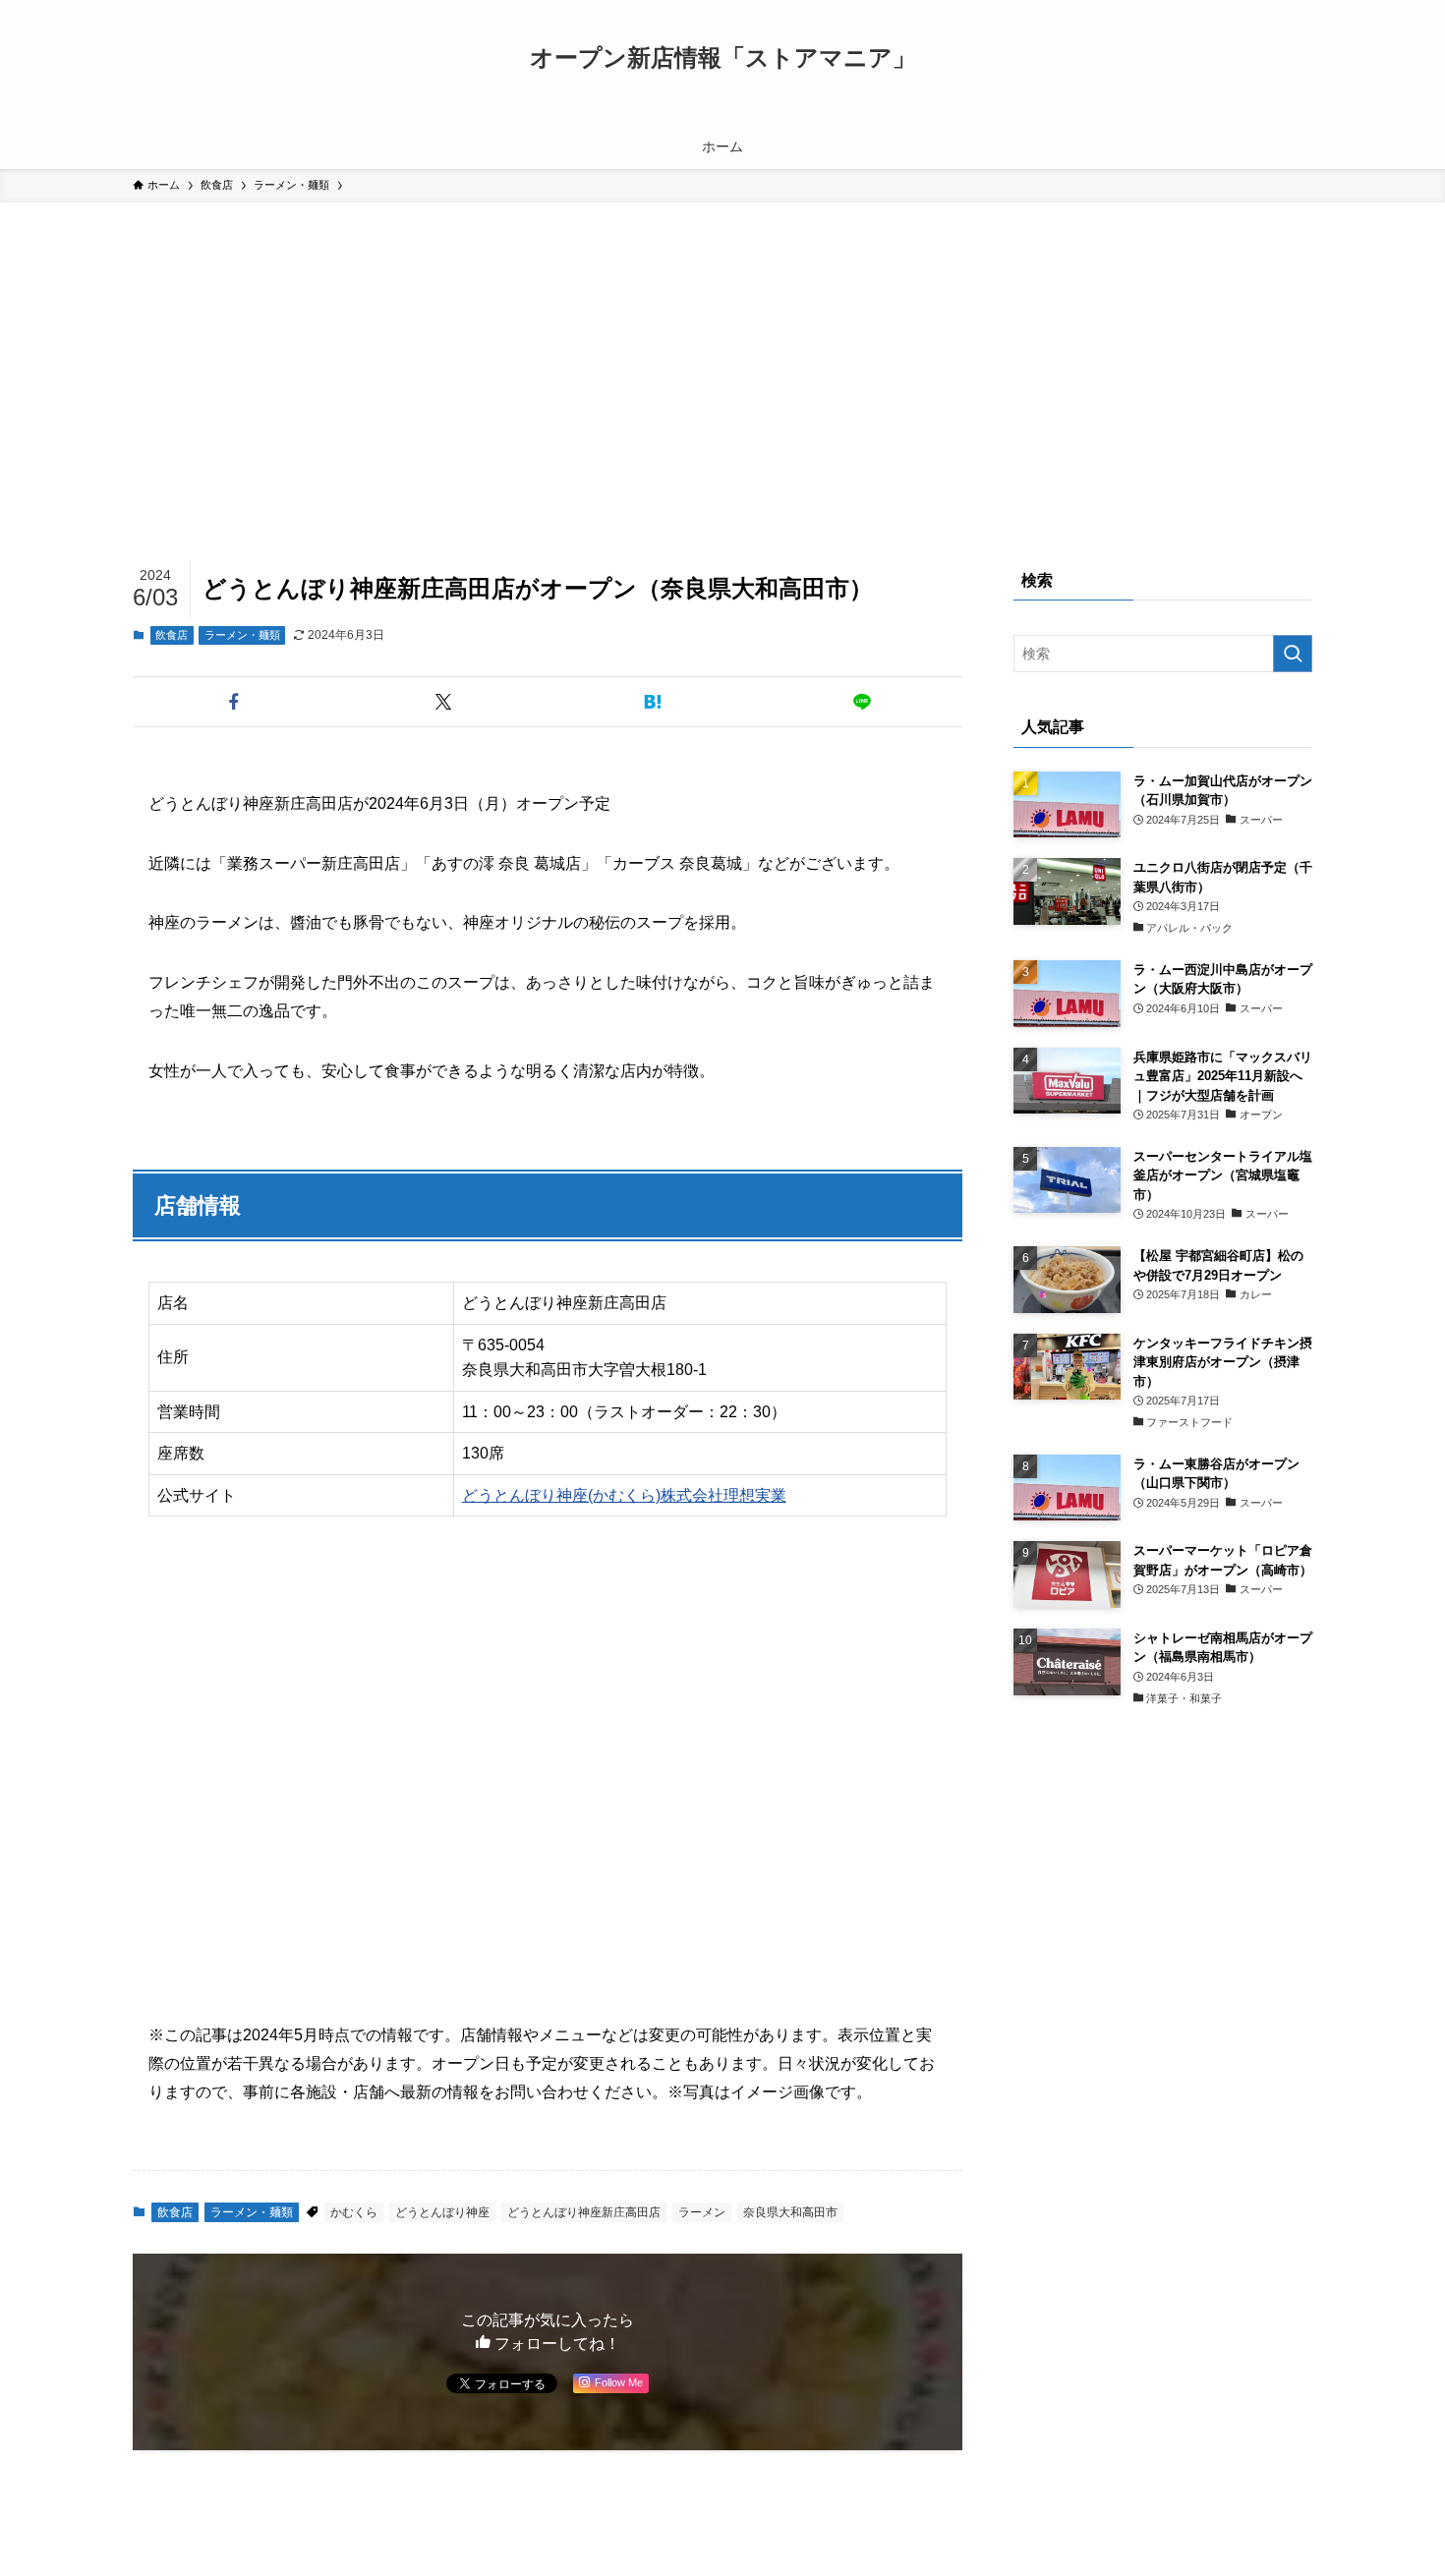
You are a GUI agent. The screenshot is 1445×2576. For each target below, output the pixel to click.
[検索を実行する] (1293, 654)
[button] (233, 702)
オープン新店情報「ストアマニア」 (723, 58)
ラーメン (702, 2212)
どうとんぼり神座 (442, 2212)
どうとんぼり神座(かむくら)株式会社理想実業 (624, 1495)
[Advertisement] (722, 350)
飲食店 (172, 635)
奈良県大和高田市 (790, 2212)
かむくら (354, 2212)
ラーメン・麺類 (242, 635)
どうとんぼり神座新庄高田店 (584, 2212)
